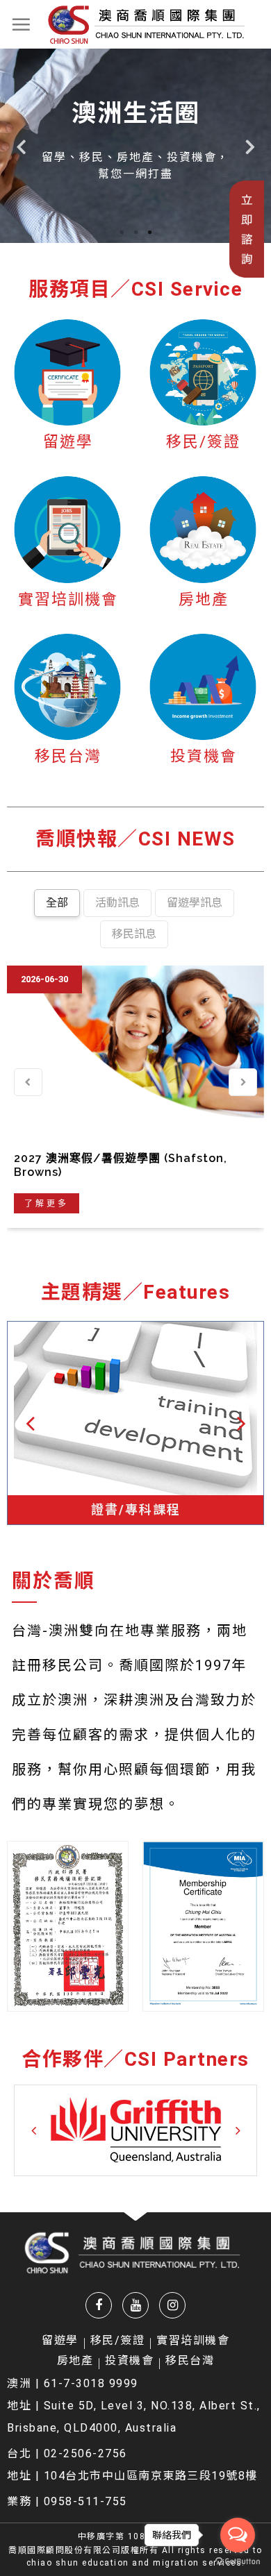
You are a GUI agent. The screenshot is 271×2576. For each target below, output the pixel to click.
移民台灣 (68, 756)
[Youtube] (135, 2305)
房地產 (204, 599)
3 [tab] (149, 233)
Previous (21, 146)
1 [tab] (122, 233)
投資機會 (204, 756)
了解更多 (47, 1203)
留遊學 (68, 442)
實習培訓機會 (68, 599)
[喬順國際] (147, 24)
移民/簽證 (203, 442)
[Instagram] (172, 2305)
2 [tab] (135, 233)
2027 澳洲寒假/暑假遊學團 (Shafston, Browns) (121, 1165)
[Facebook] (99, 2305)
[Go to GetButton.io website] (238, 2562)
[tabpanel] (135, 146)
